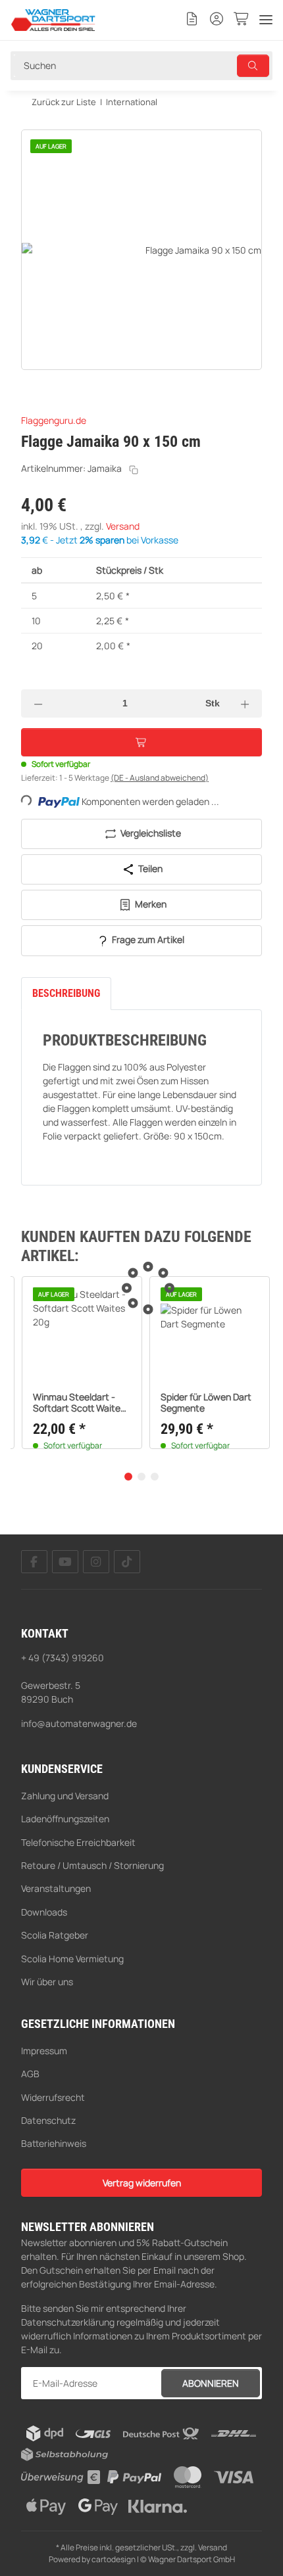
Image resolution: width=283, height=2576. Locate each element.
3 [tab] (155, 1477)
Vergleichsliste (150, 833)
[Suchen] (253, 66)
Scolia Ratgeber (55, 1935)
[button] (192, 20)
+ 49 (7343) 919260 (63, 1658)
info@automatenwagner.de (79, 1723)
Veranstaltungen (56, 1888)
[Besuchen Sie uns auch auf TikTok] (127, 1562)
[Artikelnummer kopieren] (134, 470)
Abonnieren (211, 2383)
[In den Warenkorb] (32, 122)
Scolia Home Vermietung (72, 1959)
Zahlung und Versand (65, 1796)
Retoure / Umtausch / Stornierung (92, 1865)
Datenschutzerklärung (68, 2322)
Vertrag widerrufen (142, 2183)
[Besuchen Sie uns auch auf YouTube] (65, 1562)
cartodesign (114, 2559)
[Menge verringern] (38, 703)
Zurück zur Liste (64, 102)
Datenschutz (48, 2120)
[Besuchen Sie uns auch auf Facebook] (34, 1562)
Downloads (44, 1912)
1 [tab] (128, 1477)
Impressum (44, 2051)
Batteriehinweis (54, 2143)
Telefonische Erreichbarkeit (78, 1842)
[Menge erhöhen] (245, 703)
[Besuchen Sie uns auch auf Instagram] (96, 1562)
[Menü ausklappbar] (266, 20)
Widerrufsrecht (53, 2097)
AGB (30, 2074)
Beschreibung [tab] (66, 993)
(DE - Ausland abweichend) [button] (160, 778)
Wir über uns (47, 1982)
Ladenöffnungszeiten (65, 1819)
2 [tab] (141, 1477)
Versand (123, 526)
